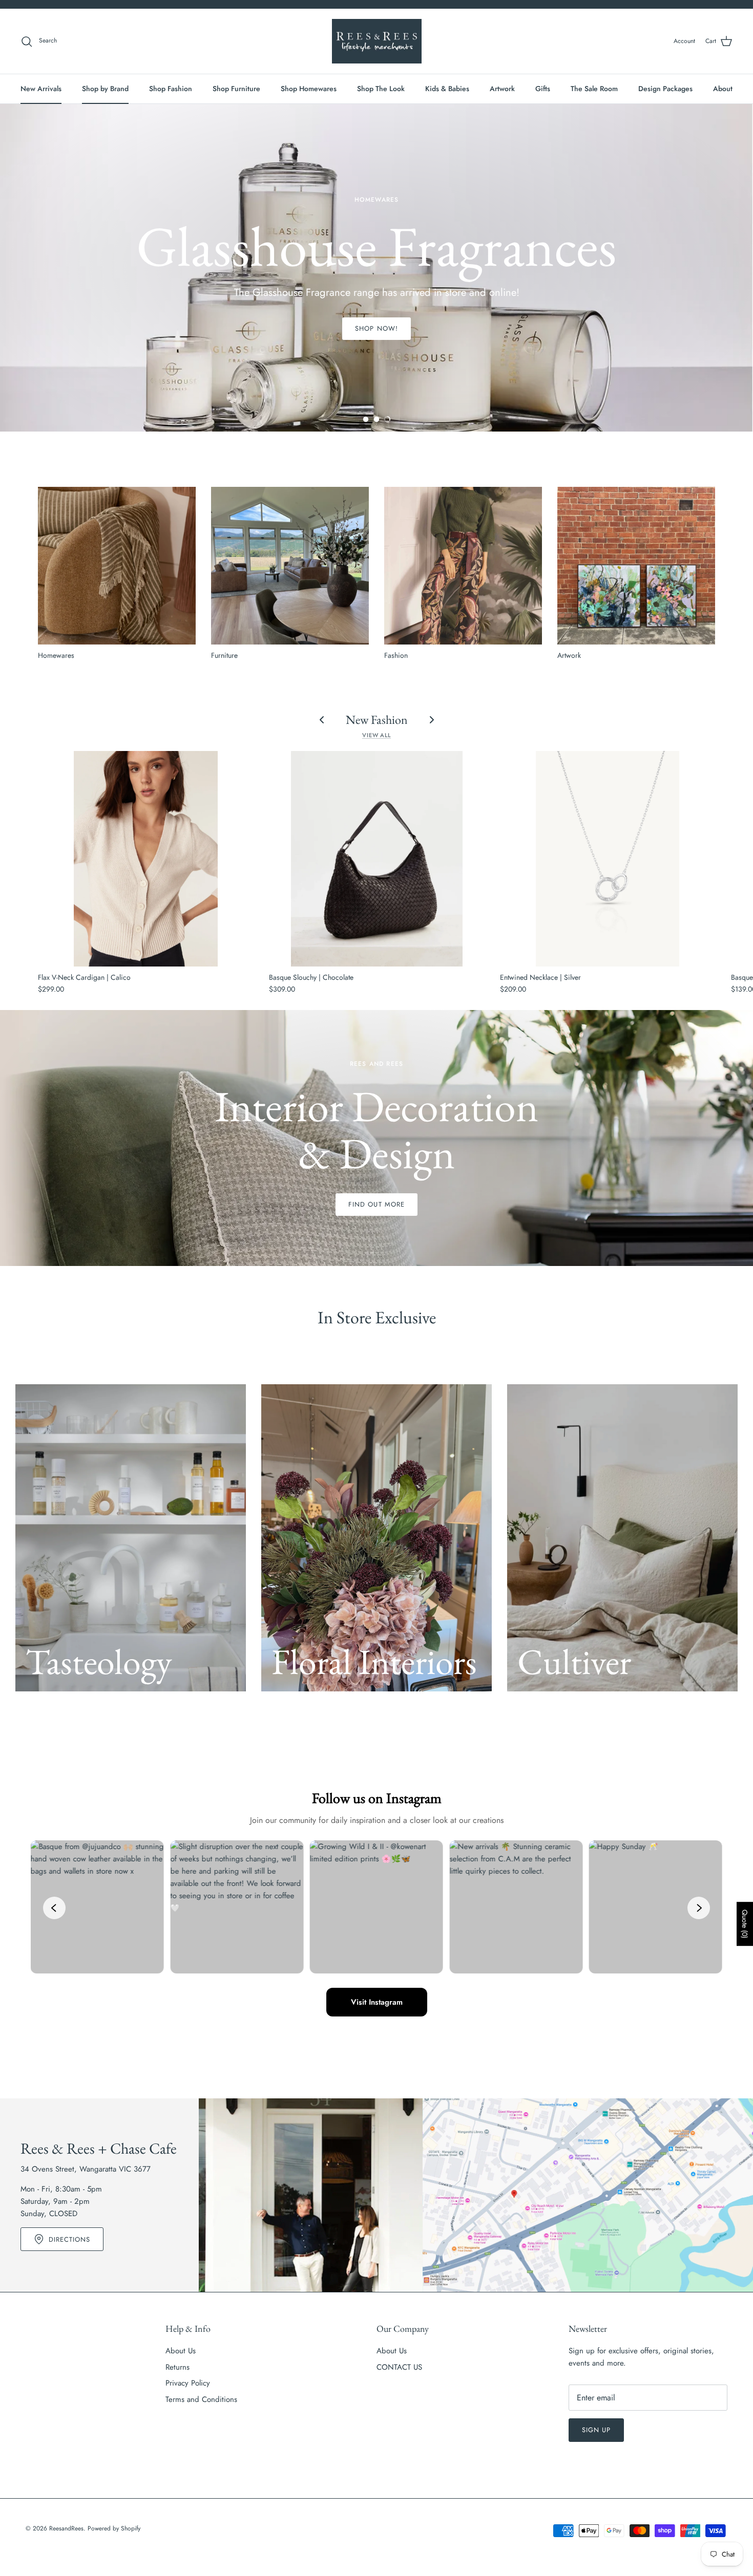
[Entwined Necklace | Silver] (608, 859)
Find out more (376, 1204)
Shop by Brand (105, 89)
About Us (181, 2351)
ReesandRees (66, 2528)
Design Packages (665, 89)
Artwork (502, 89)
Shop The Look (381, 89)
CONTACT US (399, 2367)
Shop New (376, 324)
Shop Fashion (171, 89)
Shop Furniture (236, 89)
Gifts (543, 89)
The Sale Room (594, 89)
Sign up (596, 2430)
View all (376, 735)
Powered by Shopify (114, 2528)
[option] (376, 268)
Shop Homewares (309, 89)
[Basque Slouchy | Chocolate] (377, 859)
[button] (366, 419)
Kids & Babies (447, 89)
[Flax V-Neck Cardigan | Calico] (146, 859)
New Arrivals (41, 89)
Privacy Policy (188, 2383)
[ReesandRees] (377, 41)
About (723, 89)
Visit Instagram (377, 2002)
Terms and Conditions (201, 2399)
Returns (177, 2367)
